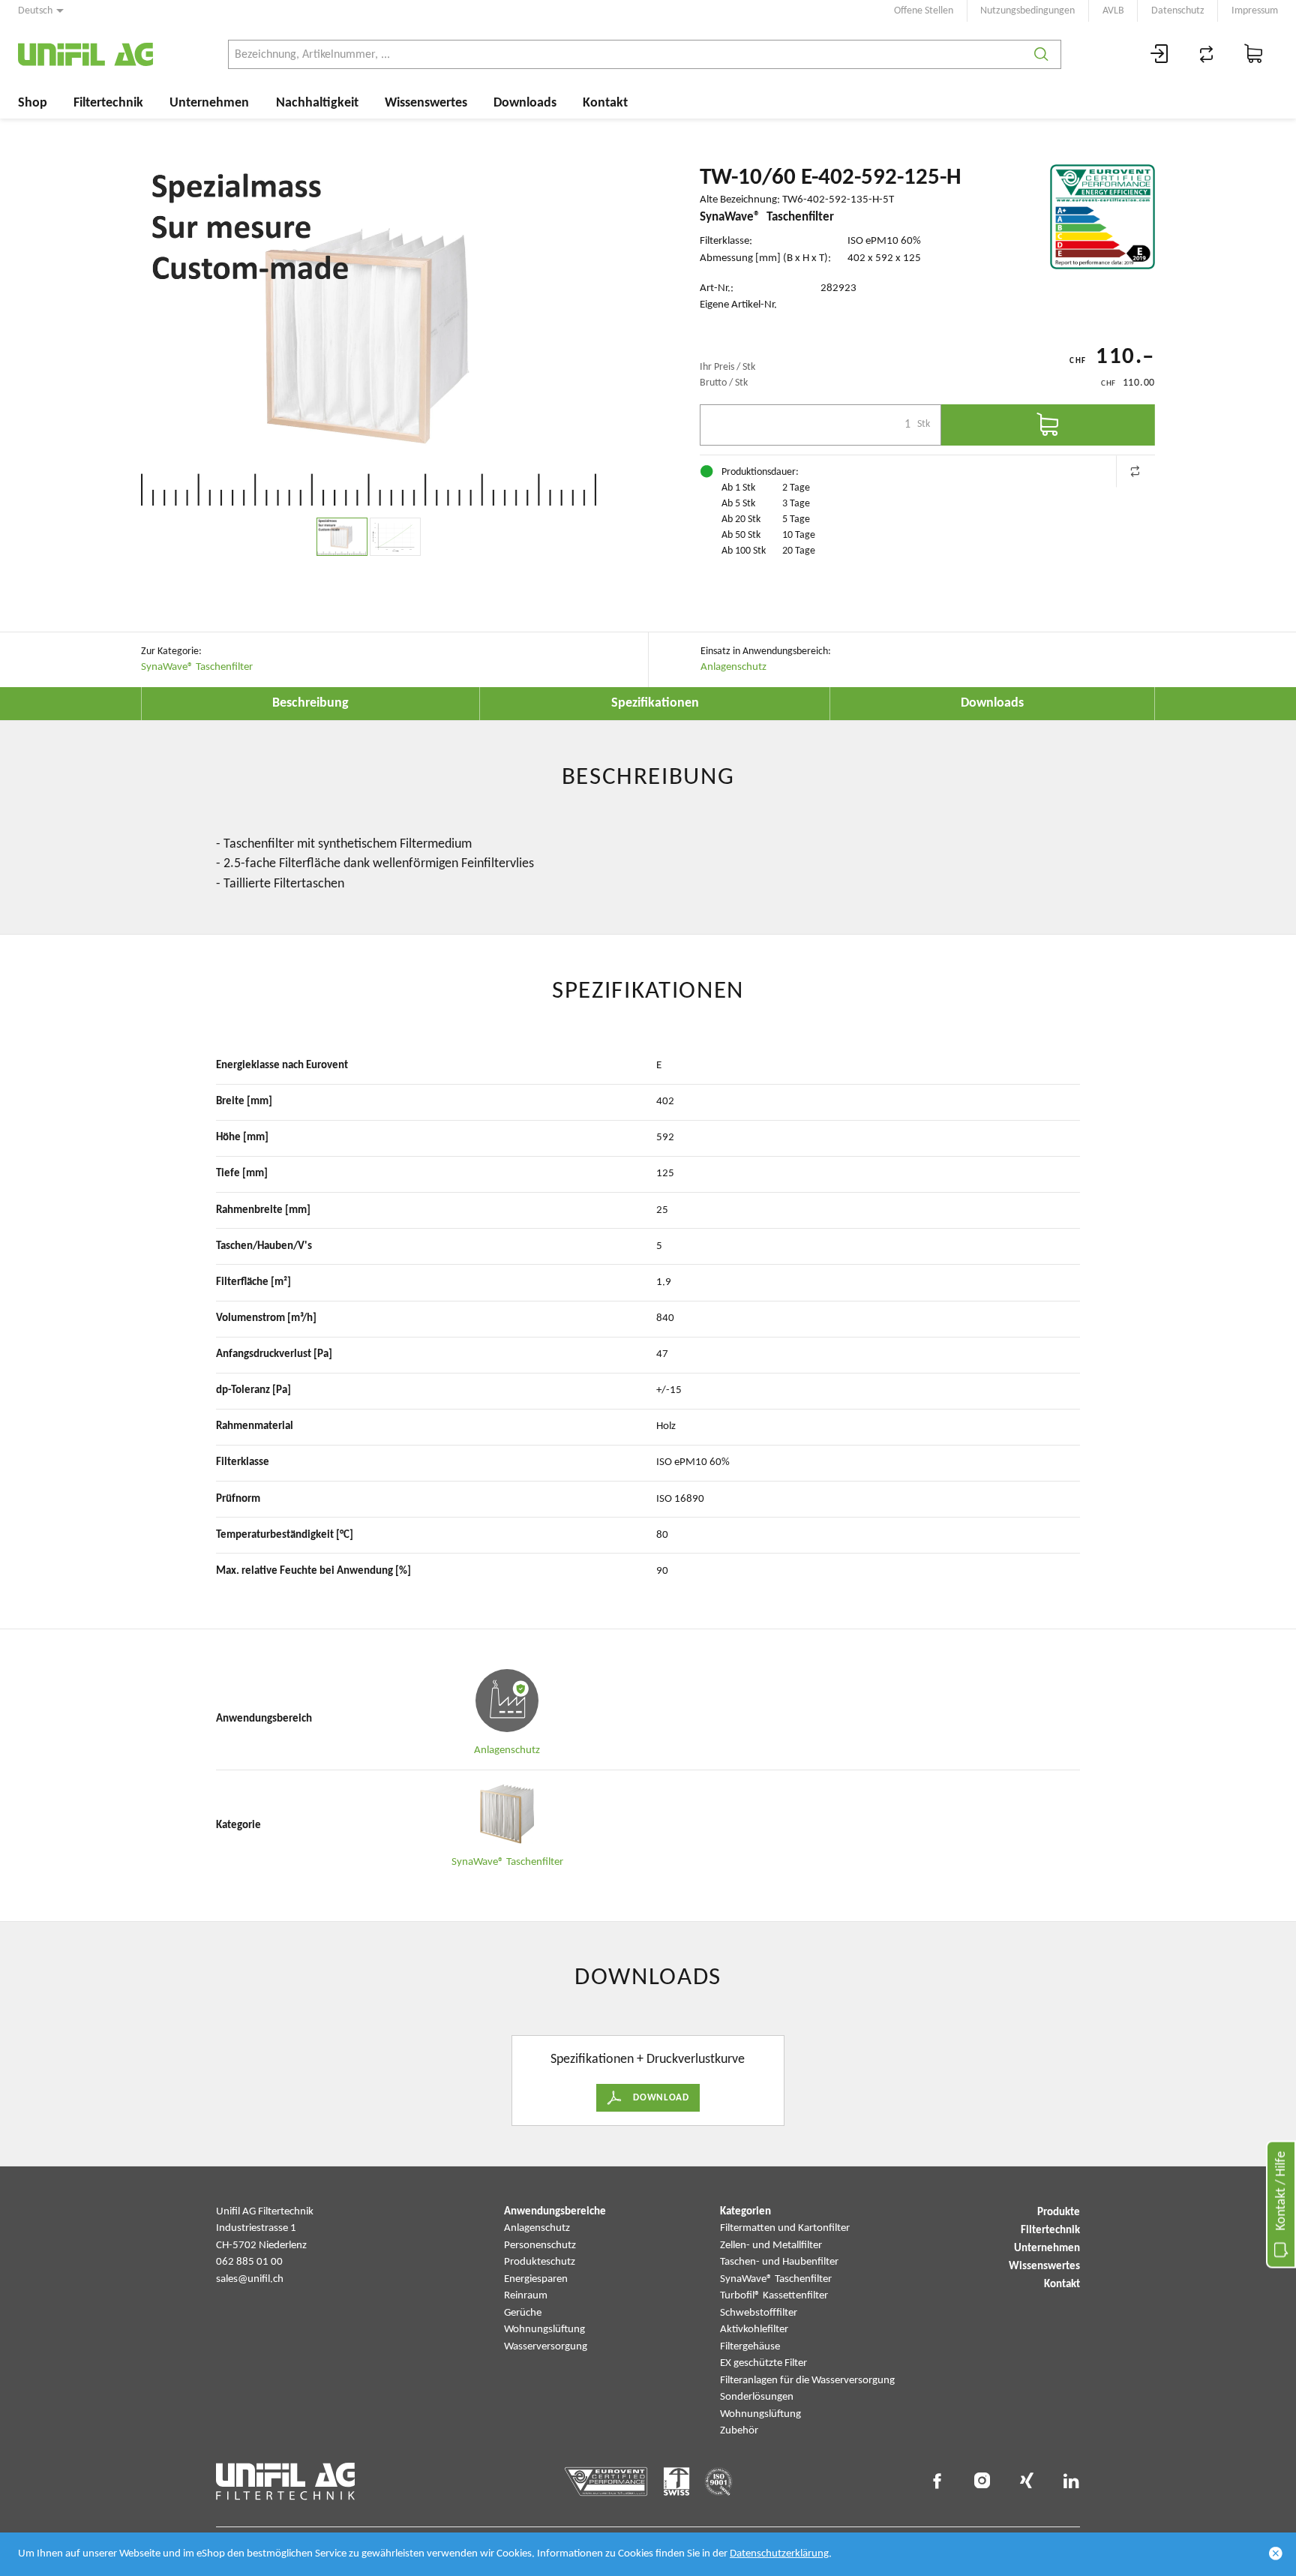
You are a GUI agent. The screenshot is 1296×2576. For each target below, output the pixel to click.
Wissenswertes (426, 103)
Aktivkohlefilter (754, 2330)
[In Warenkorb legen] (1048, 425)
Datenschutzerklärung (779, 2554)
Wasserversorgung (546, 2347)
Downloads (525, 103)
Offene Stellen (924, 11)
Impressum (1255, 11)
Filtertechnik (108, 103)
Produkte (1059, 2213)
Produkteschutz (540, 2262)
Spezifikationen (655, 703)
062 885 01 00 (249, 2262)
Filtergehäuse (750, 2347)
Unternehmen (209, 103)
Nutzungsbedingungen (1027, 11)
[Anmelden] (1159, 54)
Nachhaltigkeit (317, 103)
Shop (33, 103)
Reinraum (526, 2296)
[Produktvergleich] (1207, 54)
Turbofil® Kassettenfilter (774, 2296)
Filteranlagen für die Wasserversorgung (807, 2381)
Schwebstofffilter (759, 2313)
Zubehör (739, 2431)
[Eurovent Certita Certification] (1102, 217)
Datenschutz (1178, 11)
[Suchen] (1041, 54)
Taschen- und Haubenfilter (779, 2262)
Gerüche (523, 2313)
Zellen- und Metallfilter (771, 2246)
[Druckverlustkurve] (395, 537)
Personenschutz (540, 2246)
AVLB (1113, 11)
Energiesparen (536, 2279)
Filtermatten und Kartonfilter (785, 2228)
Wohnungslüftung (544, 2330)
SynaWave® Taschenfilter (197, 667)
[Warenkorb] (1254, 54)
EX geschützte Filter (763, 2363)
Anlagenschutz (733, 667)
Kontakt (605, 103)
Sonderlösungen (757, 2397)
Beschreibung (310, 703)
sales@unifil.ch (250, 2279)
